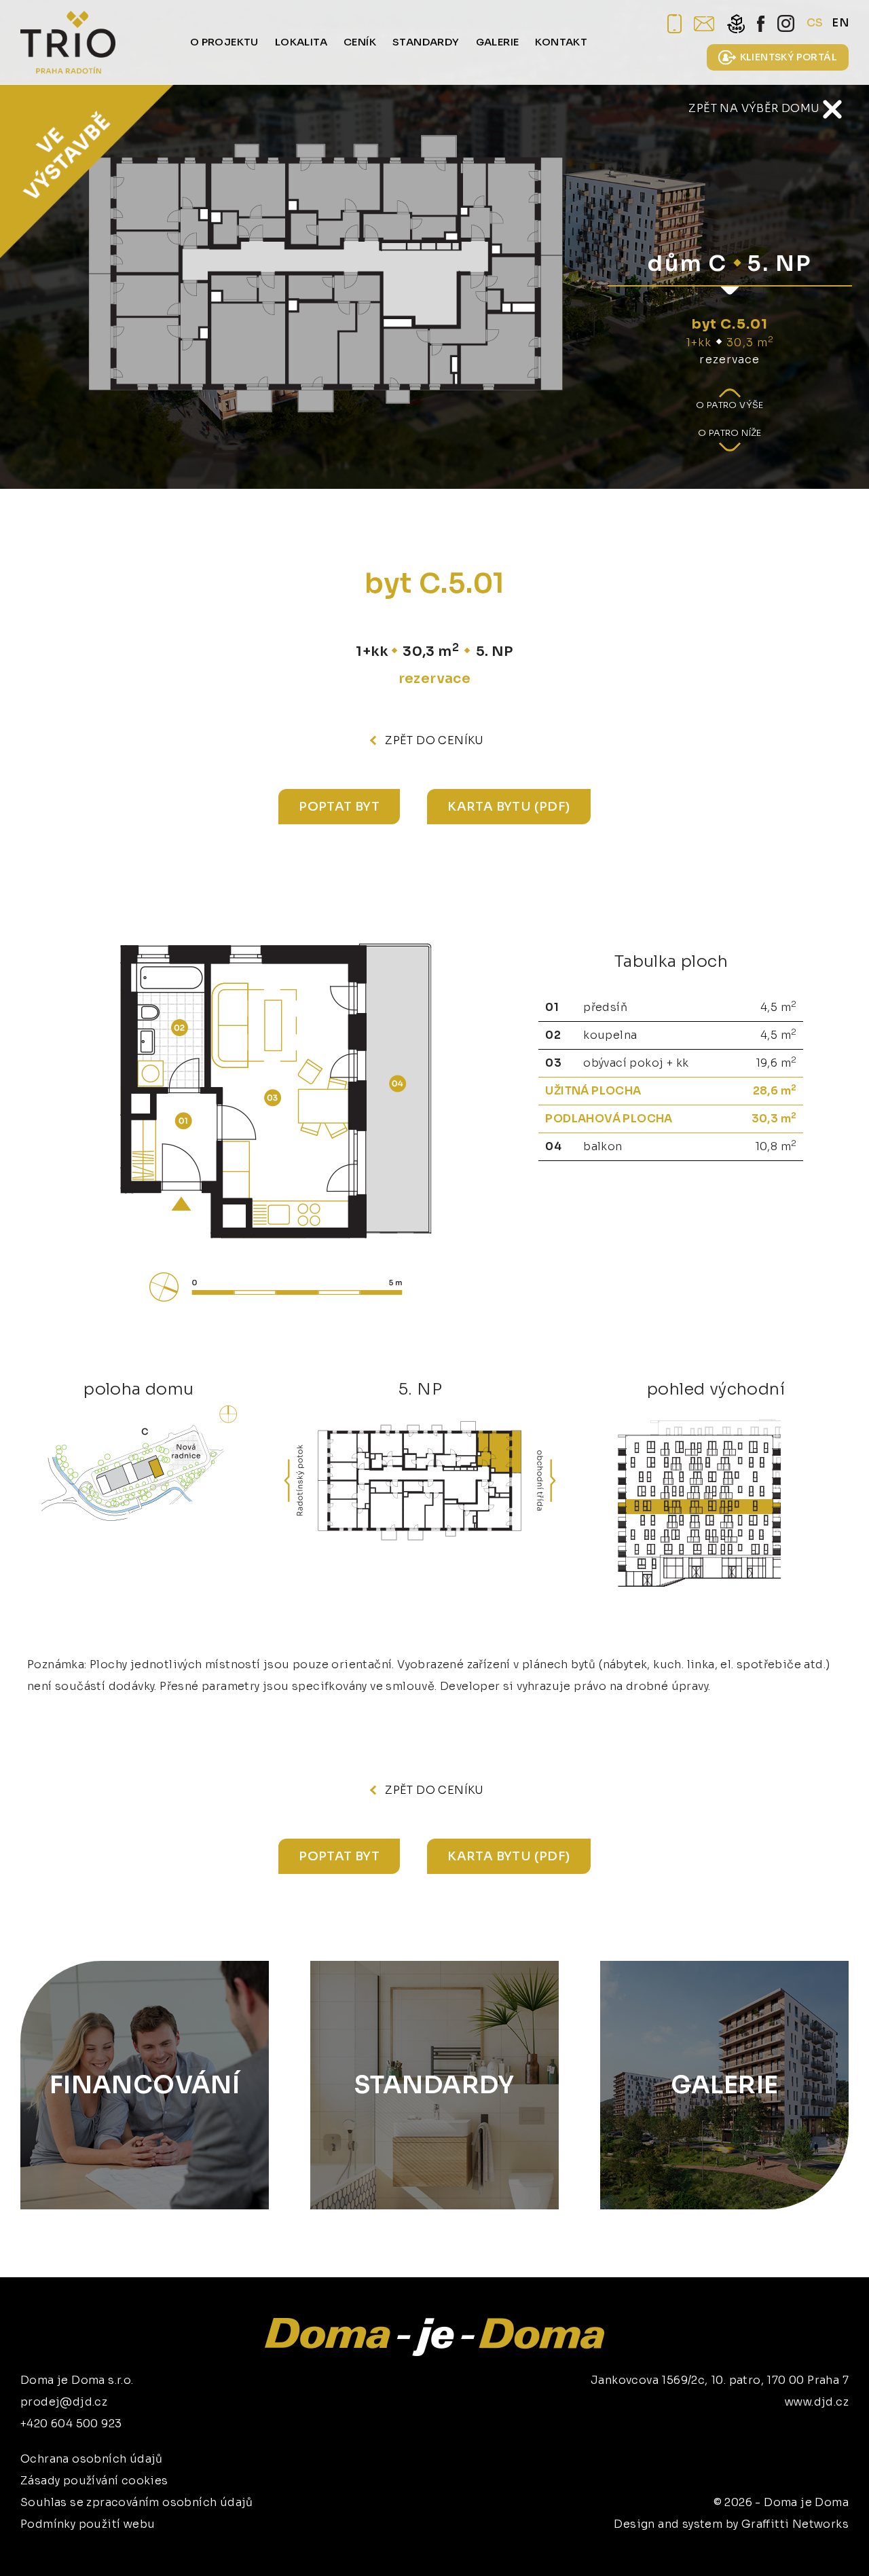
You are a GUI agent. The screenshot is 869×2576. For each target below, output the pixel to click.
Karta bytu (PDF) (509, 807)
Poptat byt (339, 807)
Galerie (725, 2085)
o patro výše (730, 405)
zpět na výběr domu (756, 108)
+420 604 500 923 (71, 2424)
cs (815, 23)
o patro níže (730, 433)
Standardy (434, 2085)
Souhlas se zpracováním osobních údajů (137, 2502)
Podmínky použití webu (88, 2524)
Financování (145, 2085)
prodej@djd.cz (64, 2402)
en (840, 23)
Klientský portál (789, 57)
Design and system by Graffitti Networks (731, 2524)
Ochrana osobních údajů (92, 2459)
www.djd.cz (817, 2402)
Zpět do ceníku (434, 740)
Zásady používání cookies (94, 2481)
